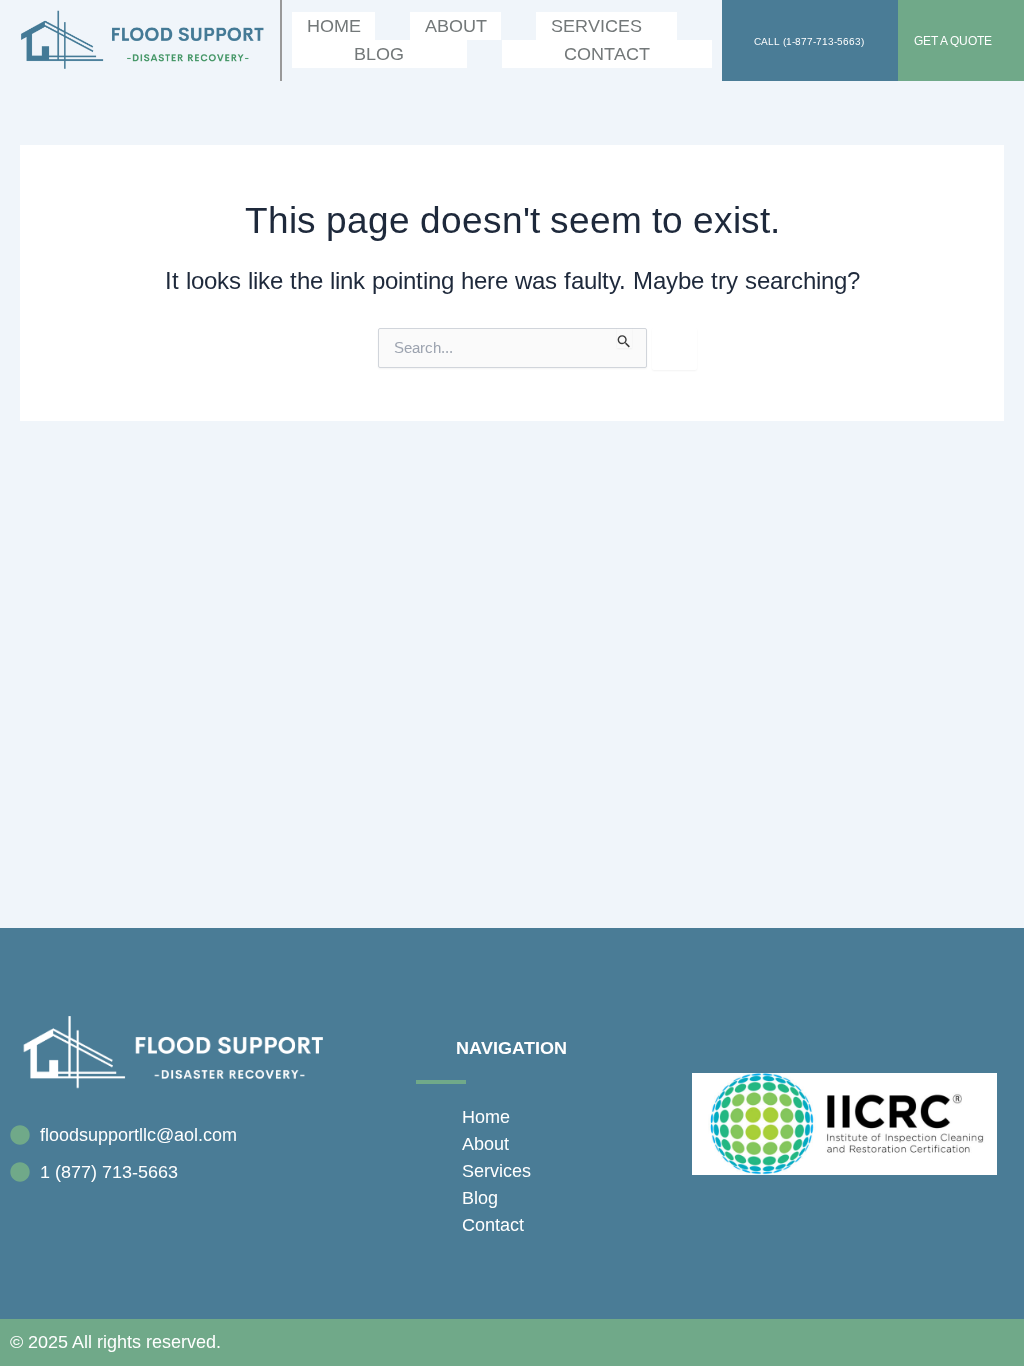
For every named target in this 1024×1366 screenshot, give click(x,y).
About (456, 26)
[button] (606, 26)
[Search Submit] (624, 338)
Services (596, 26)
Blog (379, 54)
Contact (607, 54)
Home (334, 26)
